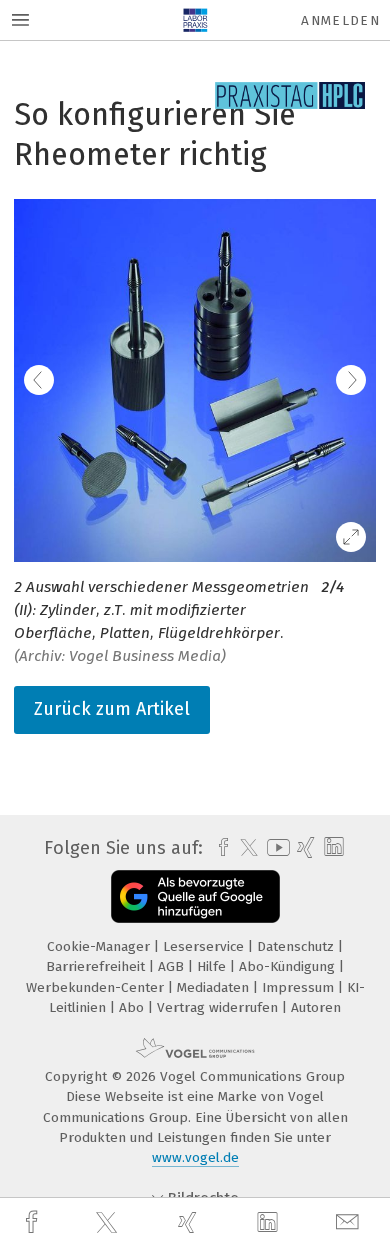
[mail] (350, 1222)
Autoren (316, 1007)
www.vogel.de (195, 1157)
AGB (173, 966)
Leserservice (205, 946)
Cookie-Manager (100, 946)
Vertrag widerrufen (219, 1007)
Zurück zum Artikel (112, 709)
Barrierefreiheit (97, 966)
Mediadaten (215, 987)
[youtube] (275, 847)
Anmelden (340, 20)
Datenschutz (297, 946)
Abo (133, 1007)
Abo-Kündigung (289, 966)
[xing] (190, 1222)
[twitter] (109, 1223)
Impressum (300, 987)
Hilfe (213, 966)
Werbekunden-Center (97, 987)
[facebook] (34, 1222)
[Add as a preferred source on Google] (195, 896)
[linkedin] (270, 1223)
